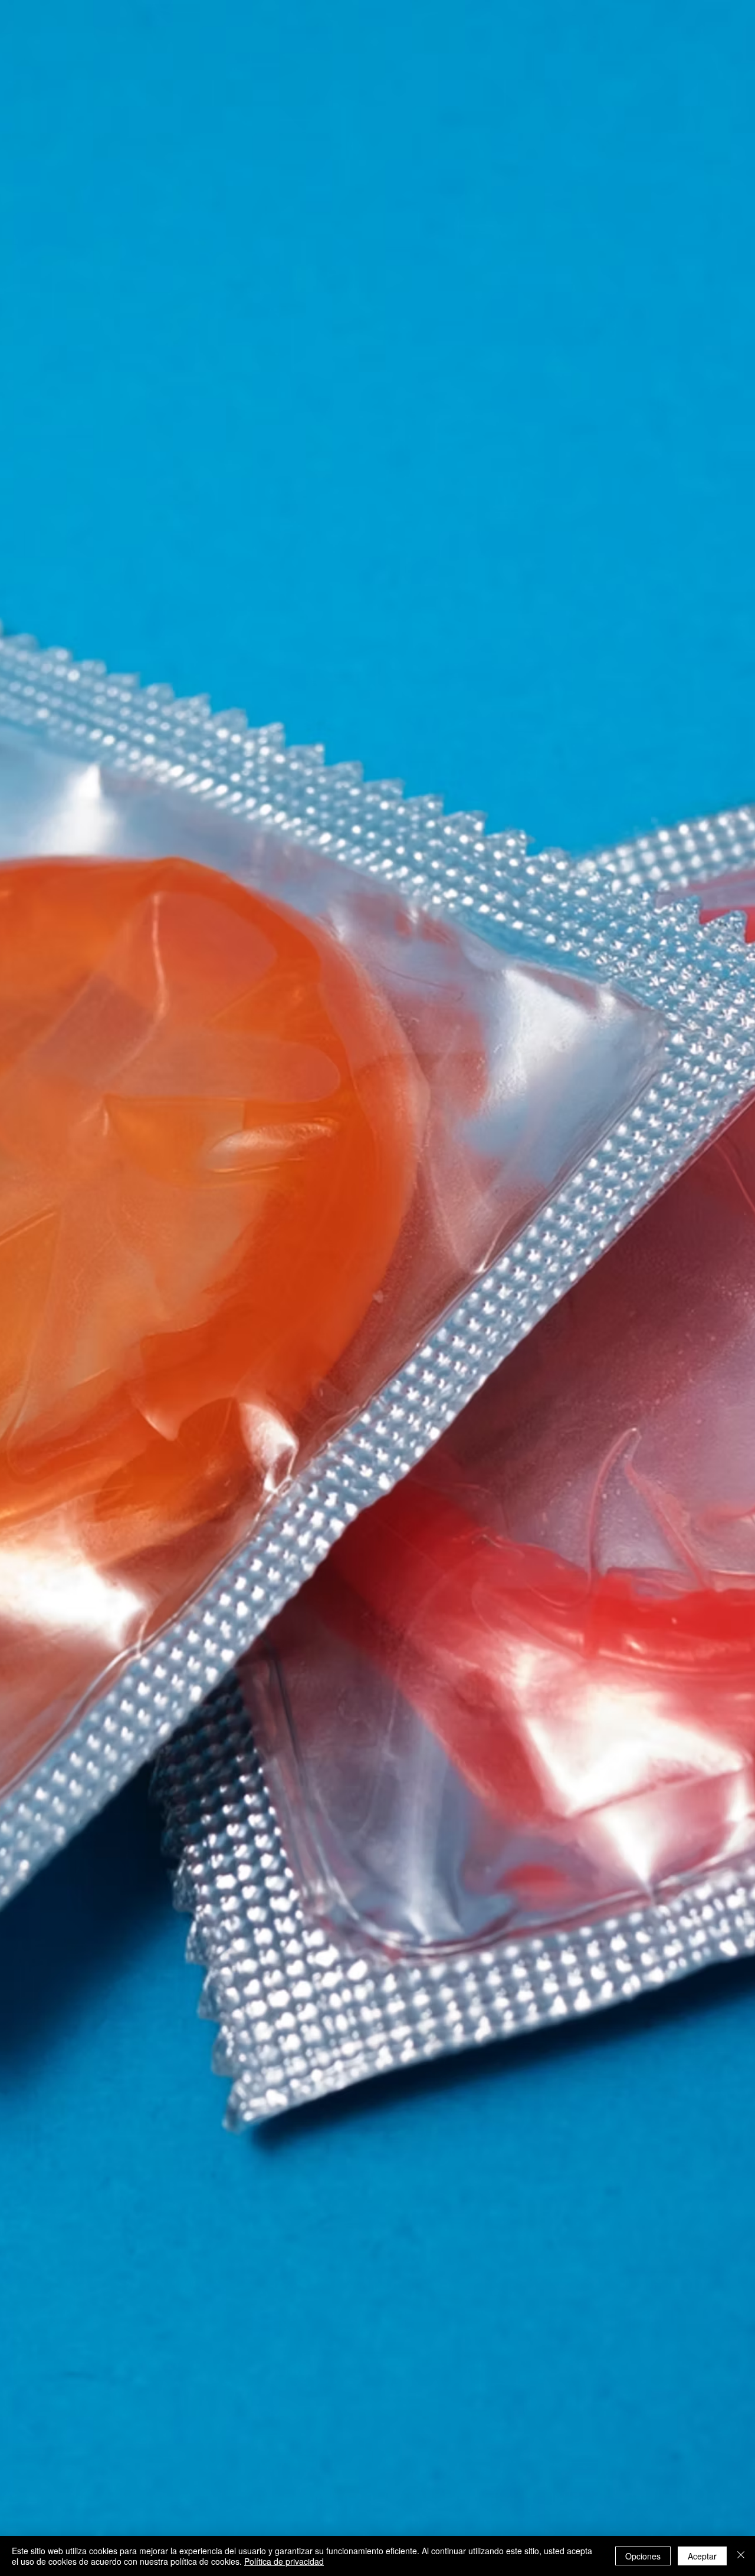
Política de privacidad (284, 2561)
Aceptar (702, 2556)
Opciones (643, 2556)
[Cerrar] (741, 2556)
